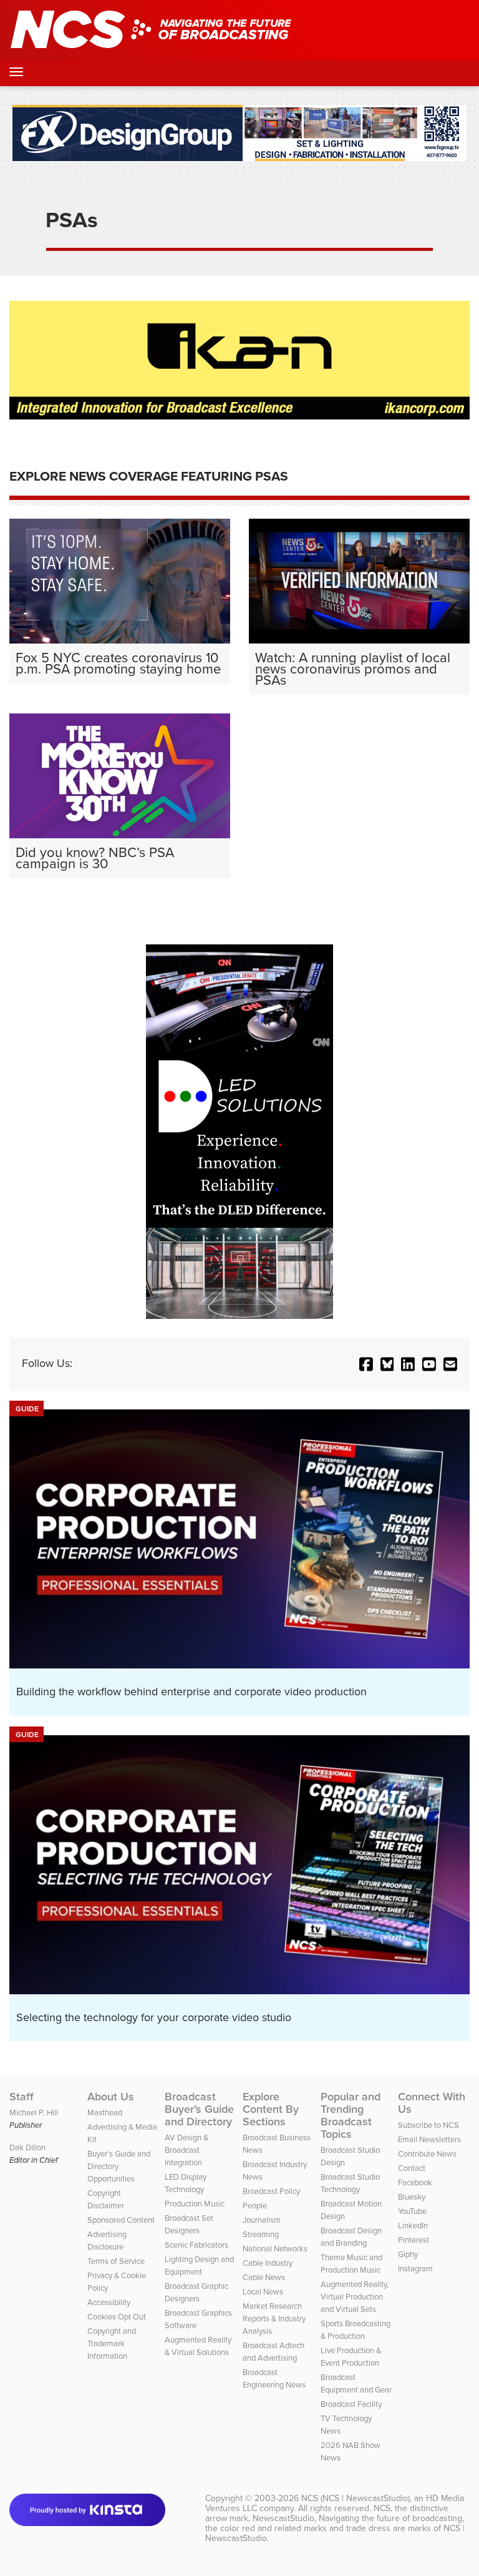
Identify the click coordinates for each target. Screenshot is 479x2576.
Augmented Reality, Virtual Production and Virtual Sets (355, 2297)
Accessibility (109, 2302)
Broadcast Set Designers (189, 2224)
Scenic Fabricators (196, 2245)
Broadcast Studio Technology (350, 2183)
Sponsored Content (121, 2220)
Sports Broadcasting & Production (356, 2330)
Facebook (415, 2182)
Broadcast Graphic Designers (196, 2292)
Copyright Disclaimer (106, 2199)
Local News (263, 2292)
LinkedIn (413, 2226)
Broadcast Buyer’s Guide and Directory (199, 2109)
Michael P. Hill (34, 2113)
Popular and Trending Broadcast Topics (351, 2115)
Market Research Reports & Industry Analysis (274, 2319)
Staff (22, 2097)
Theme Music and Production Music (351, 2264)
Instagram (415, 2269)
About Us (111, 2097)
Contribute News (427, 2154)
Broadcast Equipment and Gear (356, 2383)
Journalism (262, 2220)
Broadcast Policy (271, 2191)
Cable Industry (268, 2263)
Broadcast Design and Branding (351, 2237)
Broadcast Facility (351, 2404)
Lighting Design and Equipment (199, 2265)
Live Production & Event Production (351, 2357)
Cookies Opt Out (117, 2317)
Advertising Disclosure (107, 2241)
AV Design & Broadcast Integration (186, 2150)
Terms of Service (116, 2261)
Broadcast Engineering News (274, 2378)
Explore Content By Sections (271, 2109)
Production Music (195, 2204)
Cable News (264, 2277)
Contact (412, 2168)
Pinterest (414, 2240)
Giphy (408, 2254)
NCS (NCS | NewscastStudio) (356, 2498)
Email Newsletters (429, 2139)
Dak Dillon (27, 2147)
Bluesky (412, 2197)
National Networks (275, 2249)
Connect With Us (432, 2103)
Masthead (105, 2113)
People (255, 2206)
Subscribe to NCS (428, 2125)
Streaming (261, 2234)
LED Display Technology (186, 2183)
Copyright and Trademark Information (112, 2343)
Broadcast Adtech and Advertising (273, 2352)
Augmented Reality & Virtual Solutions (198, 2346)
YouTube (412, 2211)
